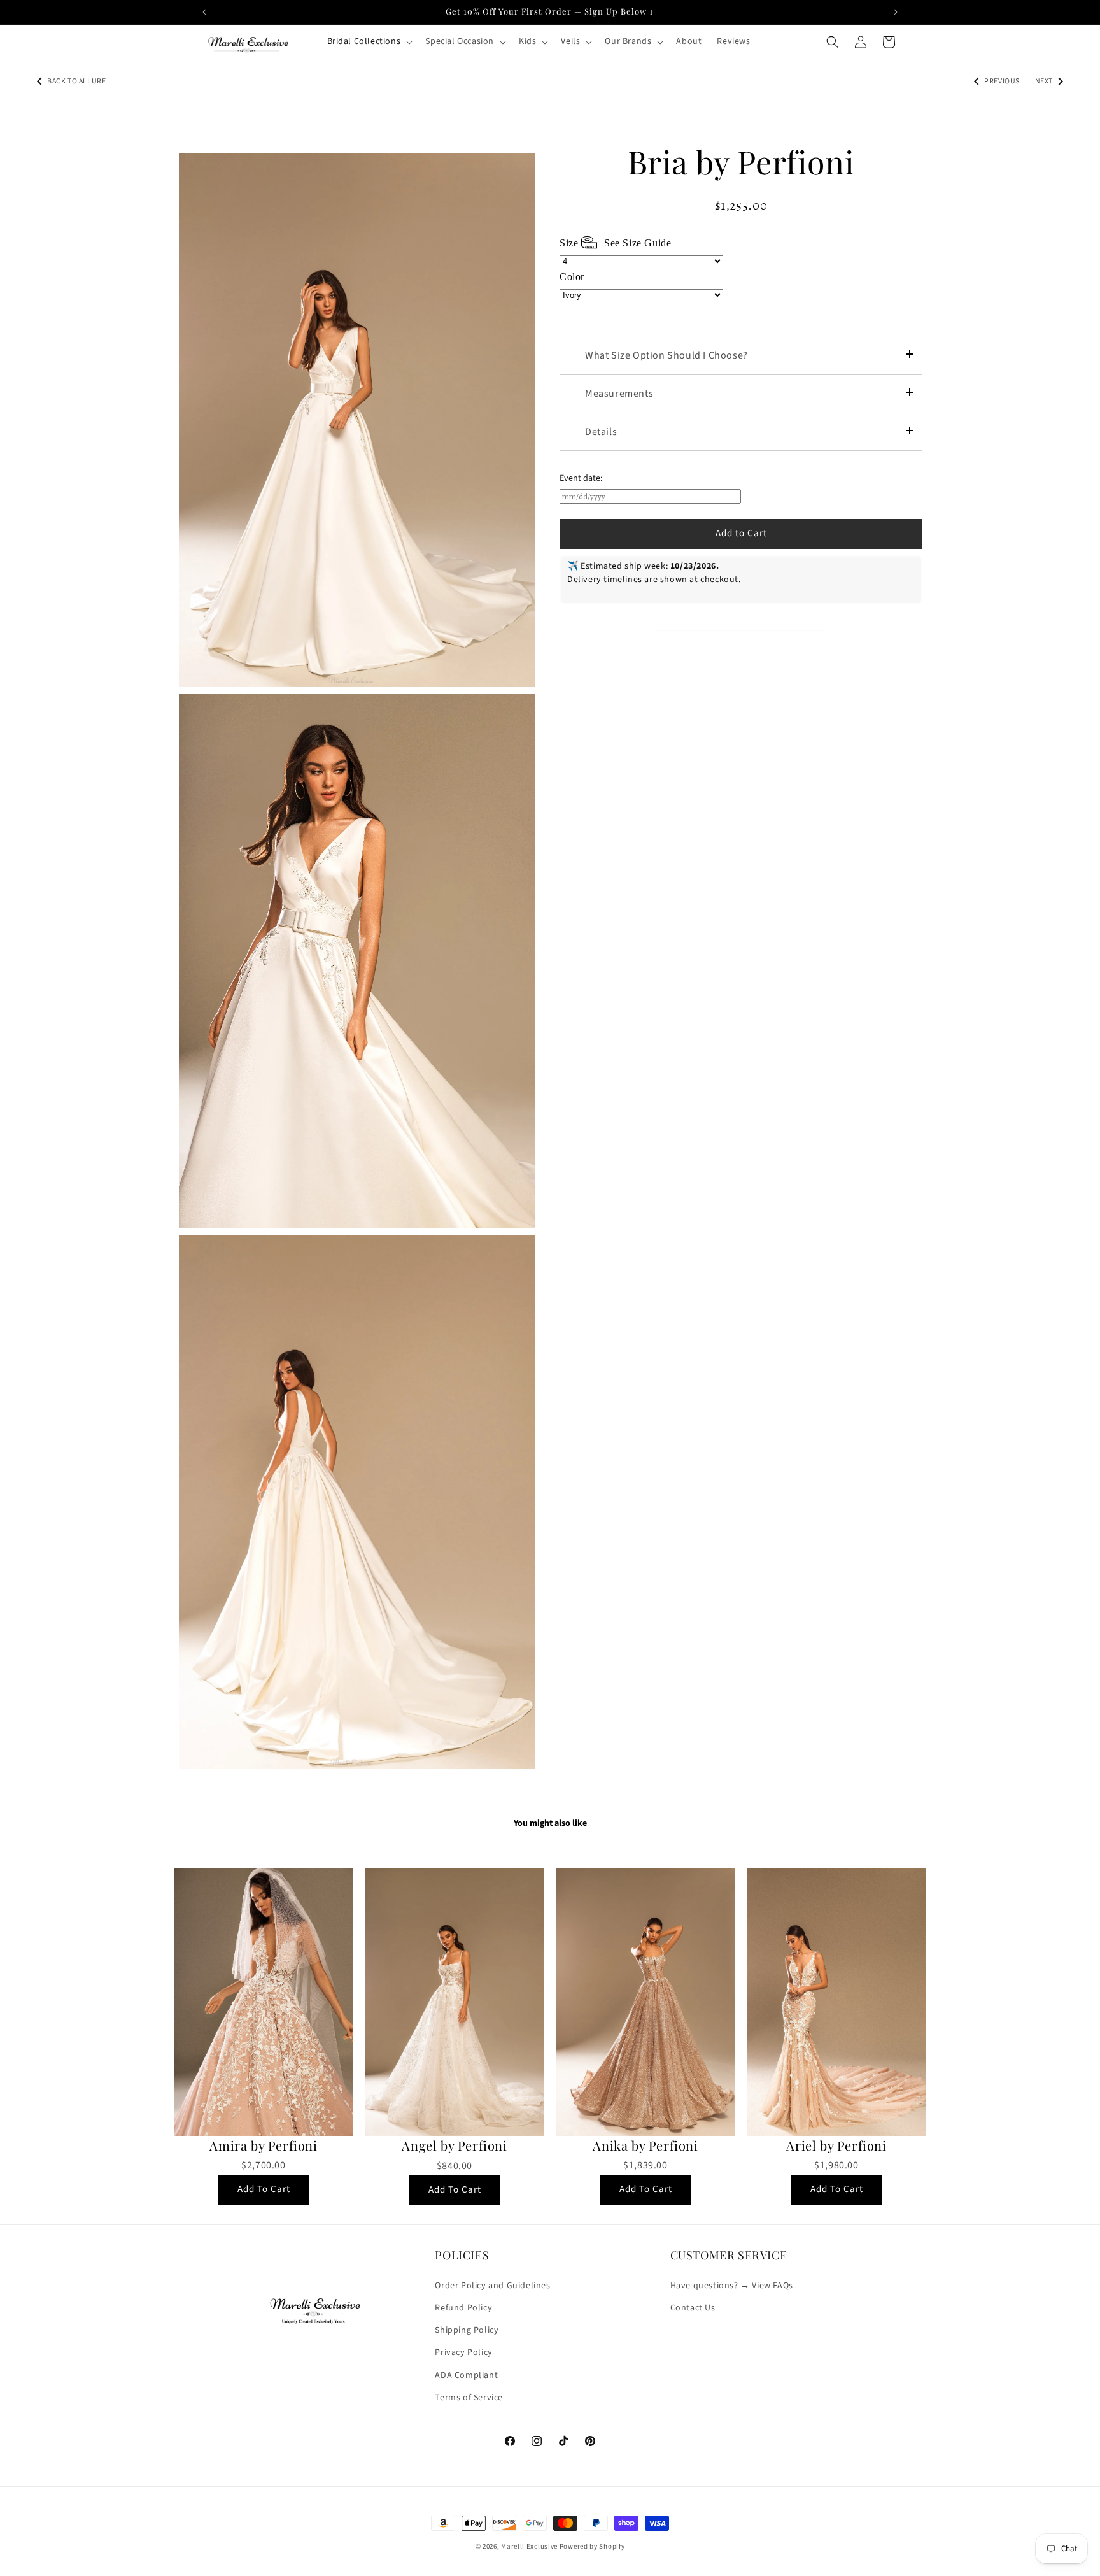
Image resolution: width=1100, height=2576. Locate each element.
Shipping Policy (467, 2330)
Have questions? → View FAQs (732, 2285)
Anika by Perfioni (645, 2145)
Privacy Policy (463, 2352)
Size (615, 243)
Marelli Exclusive (529, 2546)
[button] (369, 41)
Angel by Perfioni (454, 2145)
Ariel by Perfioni (836, 2145)
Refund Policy (463, 2307)
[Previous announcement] (204, 12)
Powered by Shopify (592, 2546)
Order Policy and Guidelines (492, 2285)
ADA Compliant (466, 2375)
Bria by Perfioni (741, 162)
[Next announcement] (896, 12)
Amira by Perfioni (263, 2145)
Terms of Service (469, 2397)
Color (572, 277)
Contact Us (693, 2307)
